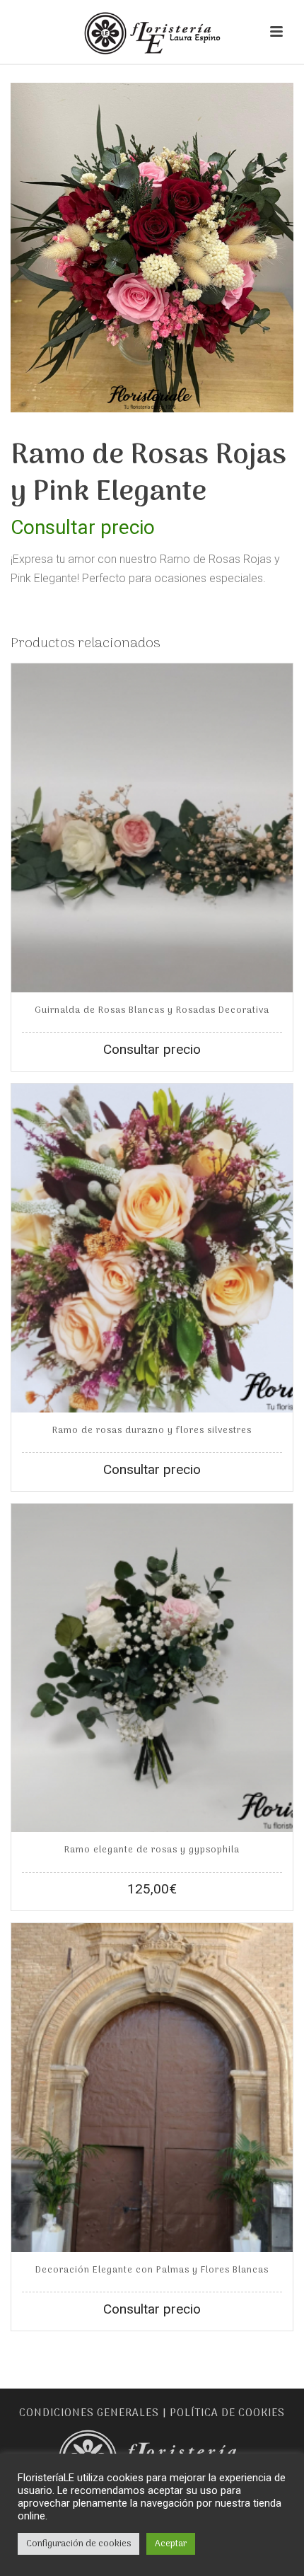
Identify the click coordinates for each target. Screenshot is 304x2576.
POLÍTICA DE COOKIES (227, 2413)
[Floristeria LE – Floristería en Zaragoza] (152, 32)
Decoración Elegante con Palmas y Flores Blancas (152, 2270)
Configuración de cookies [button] (78, 2544)
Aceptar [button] (171, 2544)
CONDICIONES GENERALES (89, 2413)
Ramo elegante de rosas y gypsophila (152, 1850)
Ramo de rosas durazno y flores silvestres (152, 1431)
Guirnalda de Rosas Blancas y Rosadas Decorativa (152, 1010)
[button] (263, 113)
